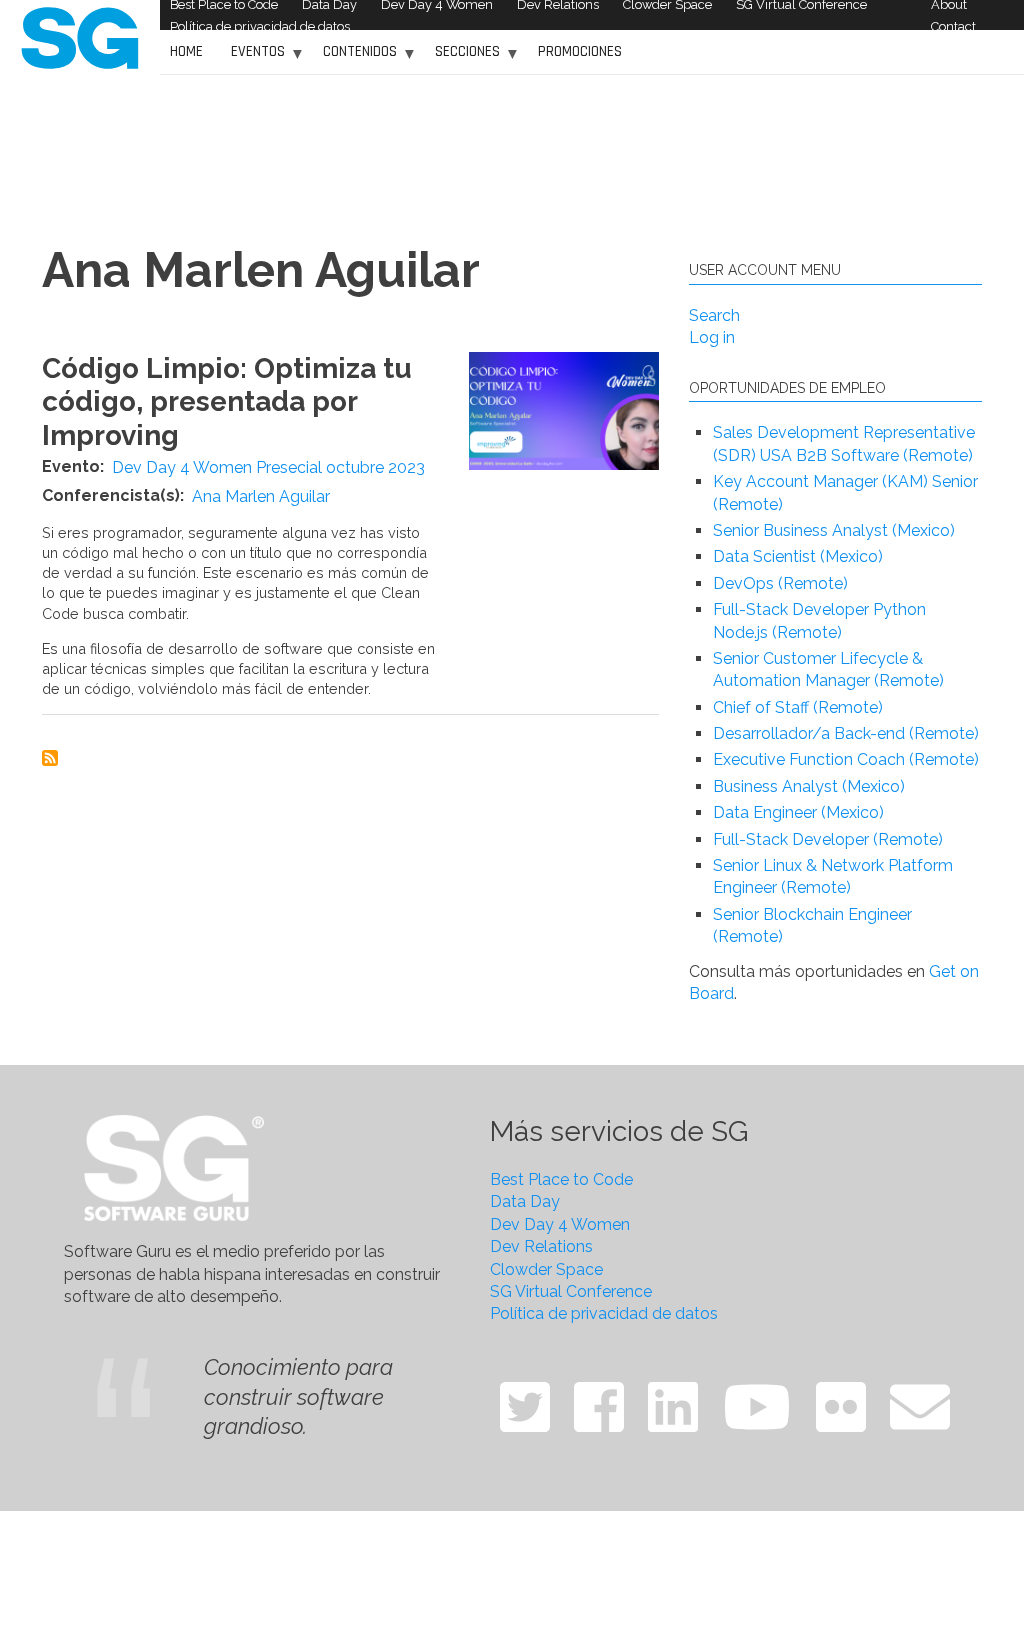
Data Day (525, 1201)
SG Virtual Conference (571, 1291)
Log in (712, 337)
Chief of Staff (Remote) (798, 707)
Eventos (253, 58)
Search (714, 315)
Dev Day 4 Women (560, 1224)
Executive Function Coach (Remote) (846, 759)
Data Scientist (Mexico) (798, 556)
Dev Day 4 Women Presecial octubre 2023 (268, 467)
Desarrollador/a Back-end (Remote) (846, 733)
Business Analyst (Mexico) (809, 786)
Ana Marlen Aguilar (261, 496)
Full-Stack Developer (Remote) (828, 839)
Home (186, 51)
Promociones (580, 51)
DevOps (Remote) (780, 583)
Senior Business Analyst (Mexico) (834, 530)
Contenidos (355, 58)
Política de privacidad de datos (260, 26)
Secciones (462, 58)
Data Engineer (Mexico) (798, 812)
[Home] (80, 36)
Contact (953, 26)
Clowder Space (546, 1269)
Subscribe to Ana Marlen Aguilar (50, 758)
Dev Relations (541, 1246)
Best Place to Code (561, 1179)
